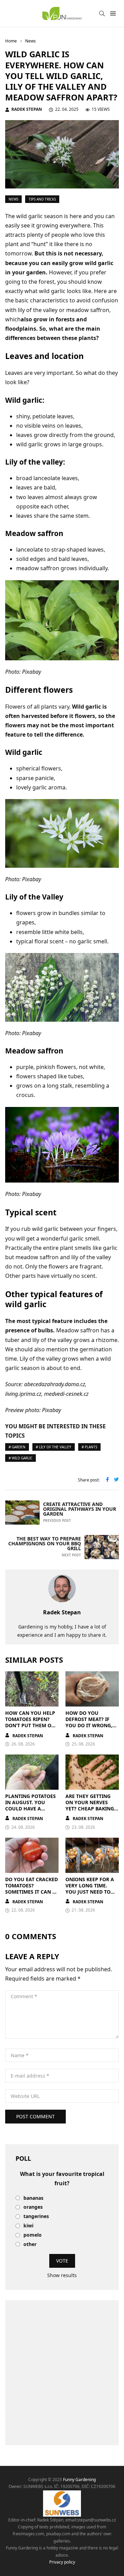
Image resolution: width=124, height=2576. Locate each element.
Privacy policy (62, 2562)
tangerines (36, 2217)
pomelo (33, 2235)
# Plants (89, 1447)
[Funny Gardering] (62, 13)
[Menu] (113, 14)
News (13, 199)
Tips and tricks (42, 199)
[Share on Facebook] (107, 1480)
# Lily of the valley (54, 1447)
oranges (33, 2207)
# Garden (17, 1447)
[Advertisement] (62, 2373)
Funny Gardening (79, 2480)
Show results (62, 2275)
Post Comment (35, 2116)
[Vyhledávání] (102, 13)
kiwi (28, 2226)
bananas (33, 2198)
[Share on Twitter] (116, 1480)
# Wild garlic (20, 1458)
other (30, 2244)
